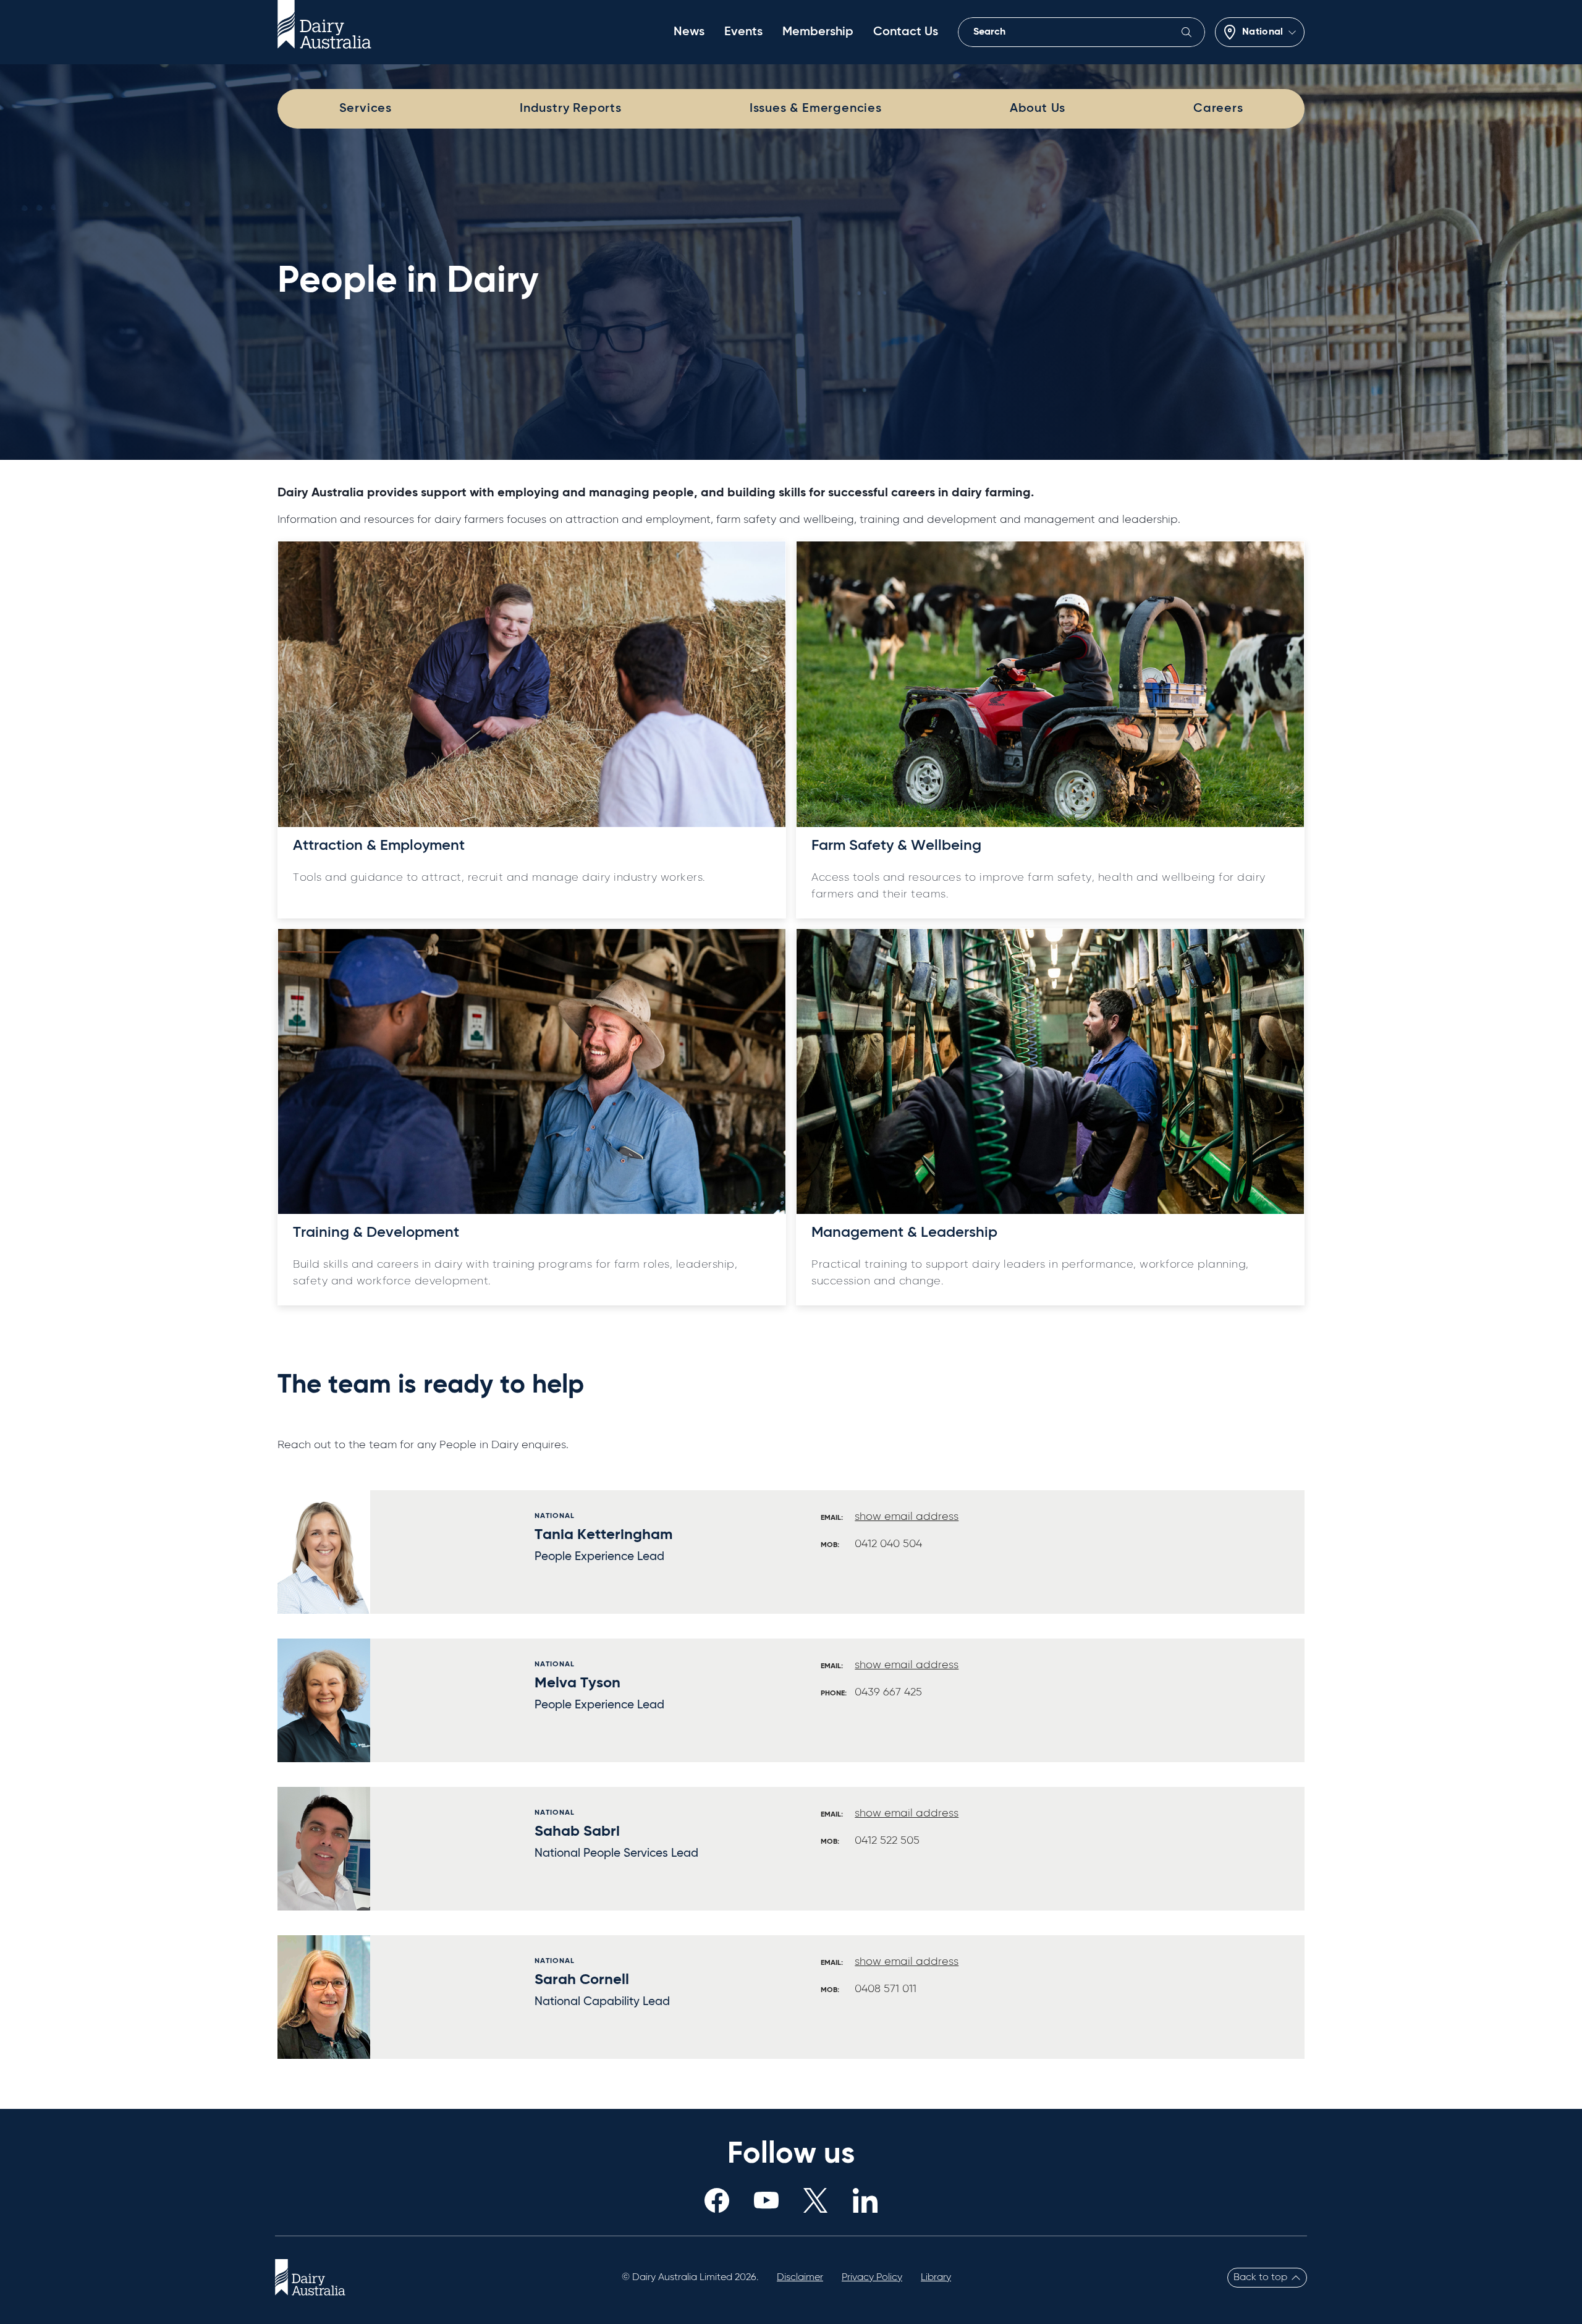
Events (743, 32)
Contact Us (906, 32)
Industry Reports (571, 109)
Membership (818, 32)
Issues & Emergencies (816, 109)
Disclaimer (800, 2278)
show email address (907, 1517)
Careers (1218, 109)
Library (936, 2278)
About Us (1038, 109)
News (689, 32)
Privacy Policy (872, 2278)
